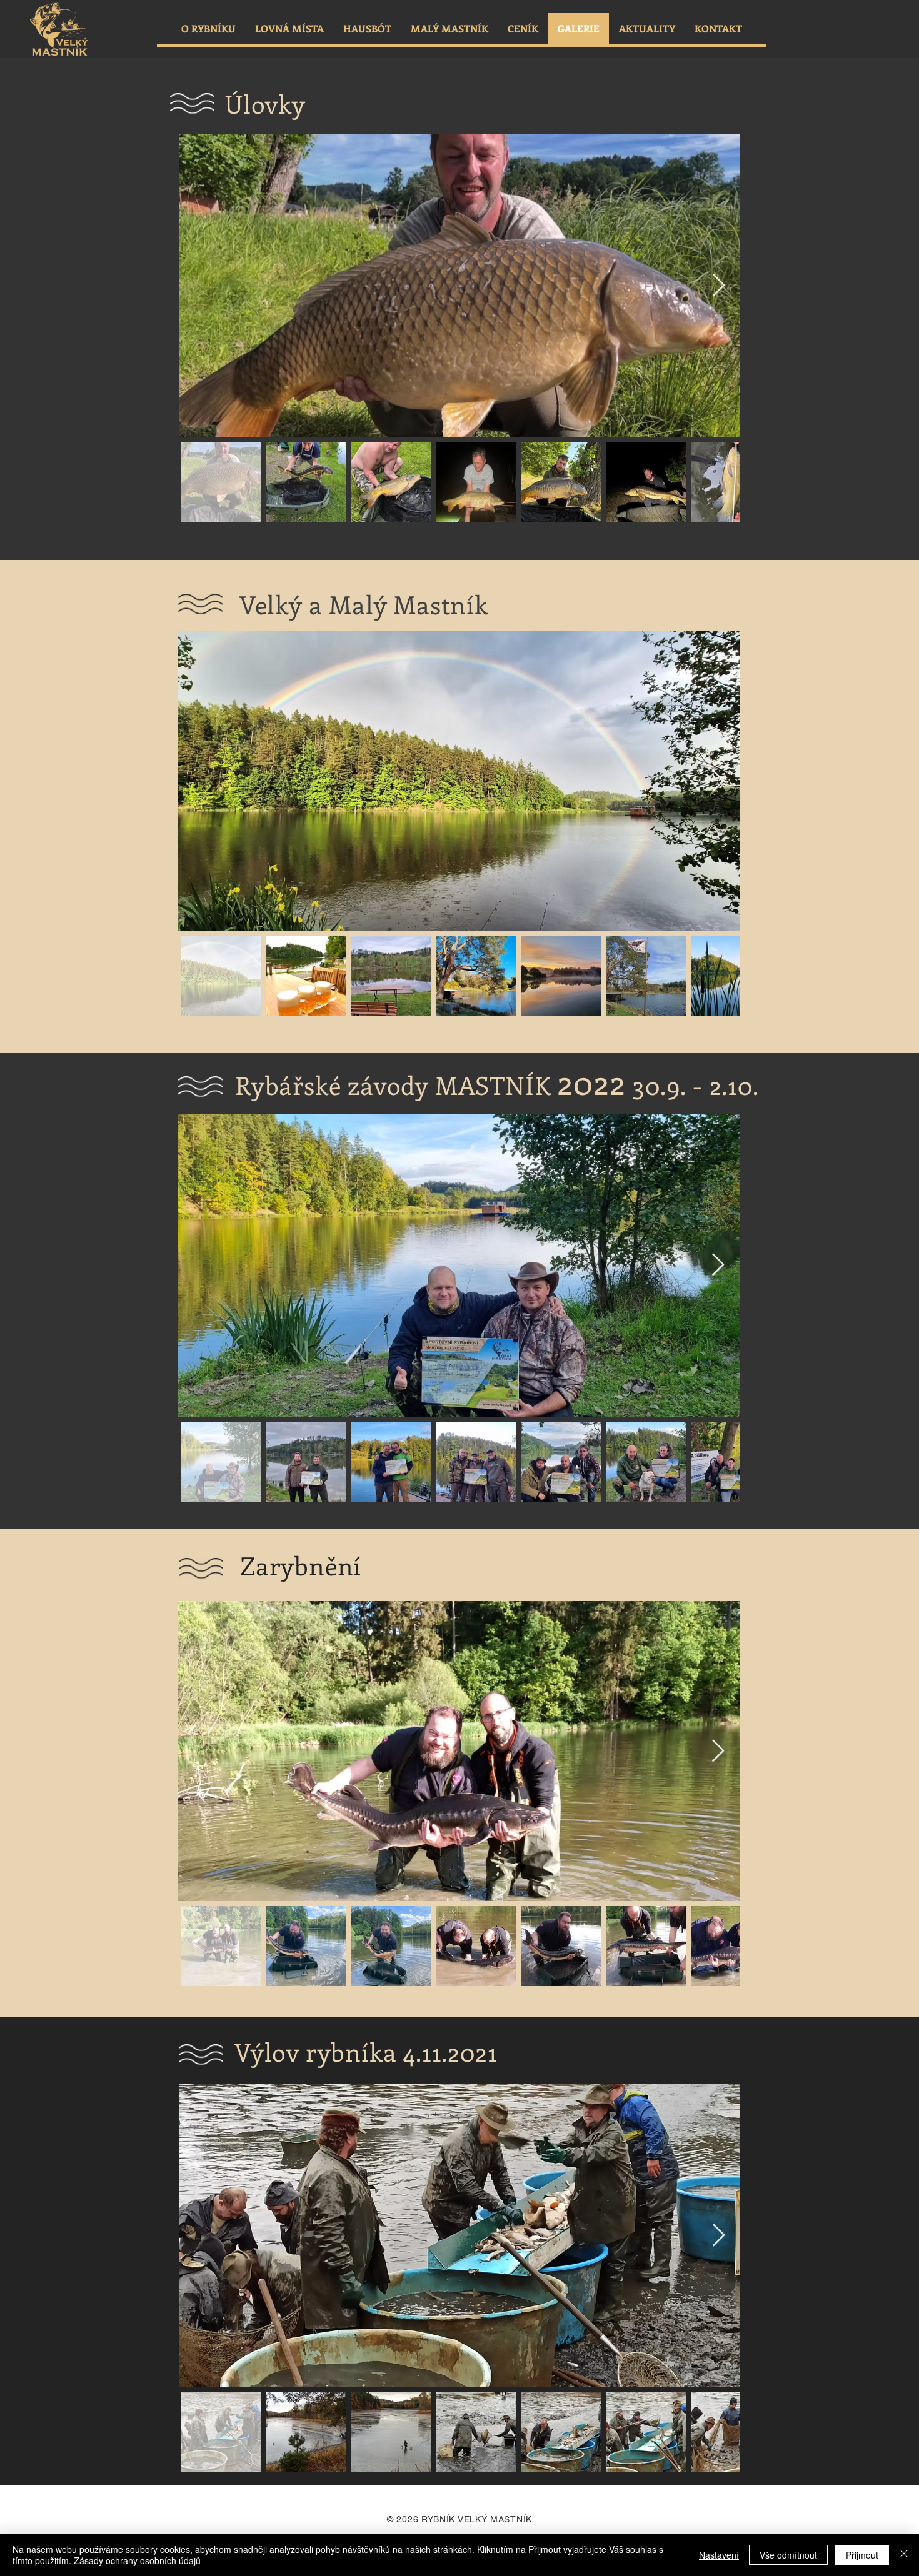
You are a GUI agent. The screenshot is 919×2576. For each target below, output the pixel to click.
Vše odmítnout (788, 2555)
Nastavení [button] (719, 2555)
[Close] (904, 2555)
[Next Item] (719, 286)
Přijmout (862, 2555)
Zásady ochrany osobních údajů (137, 2560)
